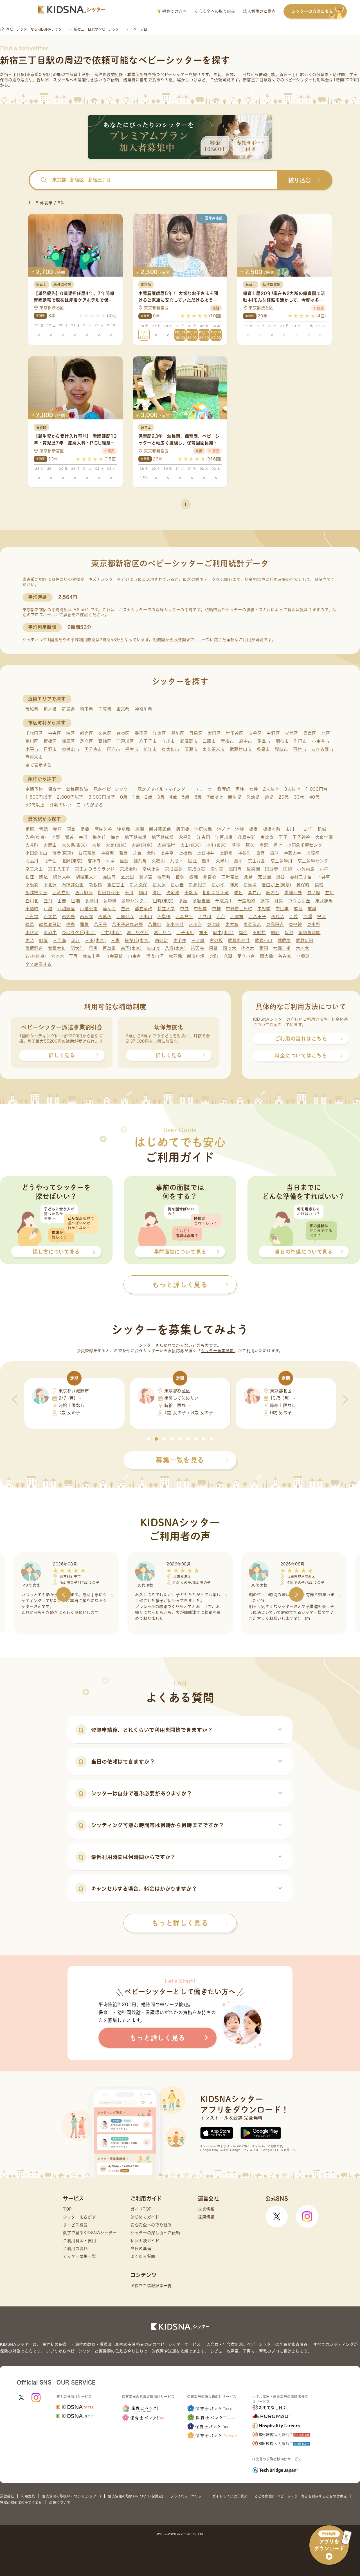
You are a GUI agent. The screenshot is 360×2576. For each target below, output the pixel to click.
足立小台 (246, 956)
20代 (284, 797)
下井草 (324, 877)
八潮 (228, 956)
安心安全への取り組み (215, 11)
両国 (264, 948)
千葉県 (105, 709)
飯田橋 (183, 829)
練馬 (30, 924)
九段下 (176, 861)
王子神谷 (301, 837)
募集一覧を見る (180, 1460)
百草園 (109, 948)
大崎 (96, 845)
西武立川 (61, 893)
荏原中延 (247, 837)
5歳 (186, 797)
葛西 (123, 853)
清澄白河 (155, 956)
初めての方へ (174, 11)
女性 (254, 789)
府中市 (246, 741)
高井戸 (254, 893)
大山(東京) (191, 845)
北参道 (303, 956)
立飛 (48, 901)
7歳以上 (215, 797)
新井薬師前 (160, 829)
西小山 (146, 917)
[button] (148, 1439)
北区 (326, 733)
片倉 (137, 853)
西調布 (237, 917)
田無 (62, 901)
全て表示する (39, 765)
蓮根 (84, 924)
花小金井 (175, 924)
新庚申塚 (196, 956)
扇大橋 (266, 956)
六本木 (302, 948)
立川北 (32, 901)
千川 (129, 893)
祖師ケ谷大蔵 (216, 893)
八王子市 (148, 741)
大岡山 (50, 845)
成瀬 (312, 909)
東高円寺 (275, 924)
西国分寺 (125, 917)
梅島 (115, 837)
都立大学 (166, 909)
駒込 (43, 877)
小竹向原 (306, 869)
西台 (221, 917)
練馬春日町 (50, 924)
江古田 (203, 837)
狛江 (30, 877)
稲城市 (282, 749)
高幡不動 (293, 893)
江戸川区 (125, 741)
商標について (60, 2502)
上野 (56, 837)
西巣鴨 (164, 917)
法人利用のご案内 (259, 11)
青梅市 (227, 741)
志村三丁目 (301, 877)
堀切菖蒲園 (310, 933)
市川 (290, 829)
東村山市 (71, 749)
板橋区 (50, 741)
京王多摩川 (282, 861)
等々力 (109, 909)
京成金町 (129, 869)
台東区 (123, 733)
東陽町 (32, 909)
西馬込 (278, 917)
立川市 (168, 741)
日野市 (50, 749)
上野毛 (226, 853)
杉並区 (292, 733)
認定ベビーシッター (113, 789)
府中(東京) (223, 933)
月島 (279, 901)
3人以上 (292, 789)
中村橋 (264, 909)
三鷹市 (209, 741)
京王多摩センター (315, 861)
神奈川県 (144, 709)
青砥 (43, 829)
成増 (298, 909)
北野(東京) (72, 861)
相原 (30, 829)
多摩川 (92, 901)
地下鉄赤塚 (136, 837)
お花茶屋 (87, 853)
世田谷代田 (109, 893)
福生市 (132, 749)
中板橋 (200, 909)
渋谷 (281, 877)
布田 (203, 933)
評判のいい (61, 805)
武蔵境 (284, 940)
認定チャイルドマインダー (164, 789)
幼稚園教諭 (77, 789)
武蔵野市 (189, 741)
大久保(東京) (75, 845)
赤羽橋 (175, 956)
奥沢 (264, 845)
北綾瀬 (313, 853)
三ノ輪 (198, 940)
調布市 (282, 741)
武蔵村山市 (241, 749)
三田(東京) (95, 940)
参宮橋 (210, 877)
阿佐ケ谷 (103, 829)
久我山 (158, 861)
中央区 (55, 733)
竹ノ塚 (314, 893)
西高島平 (184, 917)
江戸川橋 (224, 837)
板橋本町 (272, 829)
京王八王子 (59, 869)
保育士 (55, 789)
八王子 (101, 924)
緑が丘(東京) (137, 940)
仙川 (143, 893)
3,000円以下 (102, 797)
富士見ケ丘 (138, 933)
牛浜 (83, 837)
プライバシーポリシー (188, 2496)
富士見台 (163, 933)
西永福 (32, 917)
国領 (288, 869)
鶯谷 (69, 837)
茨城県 (32, 709)
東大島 (232, 924)
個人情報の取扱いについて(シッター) (72, 2496)
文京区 (105, 733)
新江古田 (116, 885)
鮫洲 (194, 877)
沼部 (308, 917)
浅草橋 (124, 829)
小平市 (32, 749)
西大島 (68, 917)
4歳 (173, 797)
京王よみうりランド (95, 869)
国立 (193, 861)
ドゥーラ (203, 789)
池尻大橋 (203, 829)
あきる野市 (322, 749)
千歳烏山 (224, 901)
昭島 (71, 829)
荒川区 (32, 741)
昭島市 (264, 741)
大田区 (214, 733)
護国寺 (109, 877)
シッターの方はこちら (312, 11)
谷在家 (285, 956)
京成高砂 (174, 869)
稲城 (322, 829)
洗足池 (173, 893)
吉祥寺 (94, 861)
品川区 (178, 733)
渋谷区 (255, 733)
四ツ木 (229, 948)
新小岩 (177, 885)
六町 (214, 956)
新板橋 (95, 885)
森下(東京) (131, 948)
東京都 (123, 709)
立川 (329, 893)
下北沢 (50, 885)
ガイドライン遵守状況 (230, 2496)
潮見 (248, 877)
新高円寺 (198, 885)
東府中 (50, 933)
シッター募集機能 (217, 1351)
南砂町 (162, 940)
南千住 (180, 940)
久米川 (222, 861)
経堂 (124, 861)
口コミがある (90, 805)
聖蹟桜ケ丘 (36, 893)
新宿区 (86, 733)
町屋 (43, 940)
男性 (240, 789)
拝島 (70, 924)
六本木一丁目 (64, 956)
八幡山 (155, 924)
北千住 (50, 861)
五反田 (128, 877)
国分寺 (272, 869)
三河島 (59, 940)
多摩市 (263, 749)
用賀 (213, 948)
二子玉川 (185, 933)
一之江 (306, 829)
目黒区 (196, 733)
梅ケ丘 (99, 837)
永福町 (185, 837)
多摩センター (135, 901)
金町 (151, 853)
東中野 (314, 924)
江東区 (160, 733)
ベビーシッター (175, 74)
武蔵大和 (57, 948)
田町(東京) (163, 901)
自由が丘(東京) (277, 885)
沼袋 (294, 917)
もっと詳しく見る (180, 1923)
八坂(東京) (175, 948)
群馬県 (68, 709)
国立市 (114, 749)
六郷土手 (282, 948)
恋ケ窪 (217, 869)
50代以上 (35, 805)
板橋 (253, 829)
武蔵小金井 (239, 940)
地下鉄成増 (163, 837)
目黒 (93, 948)
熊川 (206, 861)
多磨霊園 (202, 901)
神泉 (234, 885)
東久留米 (252, 924)
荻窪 (236, 845)
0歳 (124, 797)
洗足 (157, 893)
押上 (278, 845)
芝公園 (265, 877)
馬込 (30, 940)
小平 (324, 869)
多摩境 (110, 901)
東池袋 (214, 924)
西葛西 (105, 917)
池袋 (239, 829)
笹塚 (180, 877)
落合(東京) (63, 853)
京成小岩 (151, 869)
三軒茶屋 (230, 877)
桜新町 (164, 877)
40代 (315, 797)
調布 (265, 901)
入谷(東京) (36, 837)
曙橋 (85, 829)
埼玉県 (86, 709)
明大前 (77, 948)
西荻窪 (86, 917)
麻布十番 (92, 956)
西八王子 (257, 917)
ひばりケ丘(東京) (79, 933)
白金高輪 (114, 956)
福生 (243, 933)
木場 (110, 861)
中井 (184, 909)
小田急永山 (36, 853)
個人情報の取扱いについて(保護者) (136, 2496)
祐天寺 (197, 948)
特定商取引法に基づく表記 (21, 2502)
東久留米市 (214, 749)
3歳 (161, 797)
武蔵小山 (264, 940)
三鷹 (115, 940)
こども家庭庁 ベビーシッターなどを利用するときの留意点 (301, 2496)
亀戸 (274, 853)
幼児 (269, 797)
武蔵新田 (305, 940)
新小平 (218, 885)
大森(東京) (142, 845)
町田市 (300, 741)
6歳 (198, 797)
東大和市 (171, 749)
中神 (216, 909)
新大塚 (159, 885)
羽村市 (300, 749)
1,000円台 (317, 789)
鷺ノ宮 (146, 877)
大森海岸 (166, 845)
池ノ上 (224, 829)
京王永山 (34, 869)
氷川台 (195, 924)
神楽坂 (108, 853)
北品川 (32, 861)
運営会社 (7, 2496)
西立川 (205, 917)
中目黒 (282, 909)
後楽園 (253, 869)
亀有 (261, 853)
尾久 (250, 845)
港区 (70, 733)
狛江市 (150, 749)
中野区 (273, 733)
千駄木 (191, 893)
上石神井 (206, 853)
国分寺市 (93, 749)
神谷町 (245, 853)
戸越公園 (89, 909)
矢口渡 (153, 948)
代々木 (248, 948)
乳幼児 (253, 797)
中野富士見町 (239, 909)
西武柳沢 (84, 893)
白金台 (135, 956)
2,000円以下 (70, 797)
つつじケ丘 (299, 901)
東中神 (295, 924)
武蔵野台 (34, 948)
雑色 (238, 893)
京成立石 (196, 869)
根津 (321, 917)
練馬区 (68, 741)
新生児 (235, 797)
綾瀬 (140, 829)
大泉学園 (324, 837)
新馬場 (250, 885)
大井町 (32, 845)
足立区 (86, 741)
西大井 (50, 917)
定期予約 (34, 789)
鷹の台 (273, 893)
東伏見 (32, 933)
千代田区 (34, 733)
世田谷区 (235, 733)
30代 (299, 797)
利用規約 (28, 2496)
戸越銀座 (66, 909)
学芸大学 (293, 853)
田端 (76, 901)
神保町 (303, 885)
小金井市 (321, 741)
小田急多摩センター (307, 845)
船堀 (275, 933)
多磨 (183, 901)
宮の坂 (216, 940)
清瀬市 (191, 749)
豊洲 (125, 909)
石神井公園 (73, 885)
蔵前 (238, 861)
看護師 (224, 789)
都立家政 (144, 909)
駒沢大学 (62, 877)
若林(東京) (36, 956)
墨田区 (141, 733)
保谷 (289, 933)
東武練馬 (324, 901)
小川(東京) (217, 845)
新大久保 (139, 885)
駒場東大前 (87, 877)
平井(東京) (111, 933)
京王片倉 (257, 861)
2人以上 (271, 789)
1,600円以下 (39, 797)
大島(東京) (116, 845)
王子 (283, 837)
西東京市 (34, 757)
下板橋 (32, 885)
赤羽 (57, 829)
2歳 (148, 797)
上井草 (167, 853)
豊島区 (310, 733)
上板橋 (185, 853)
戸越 (48, 909)
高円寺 (235, 869)
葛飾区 (105, 741)
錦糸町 (140, 861)
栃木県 (50, 709)
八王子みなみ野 (127, 924)
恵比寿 (267, 837)
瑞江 (76, 940)
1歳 (136, 797)
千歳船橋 (247, 901)
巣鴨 (319, 885)
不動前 (259, 933)
